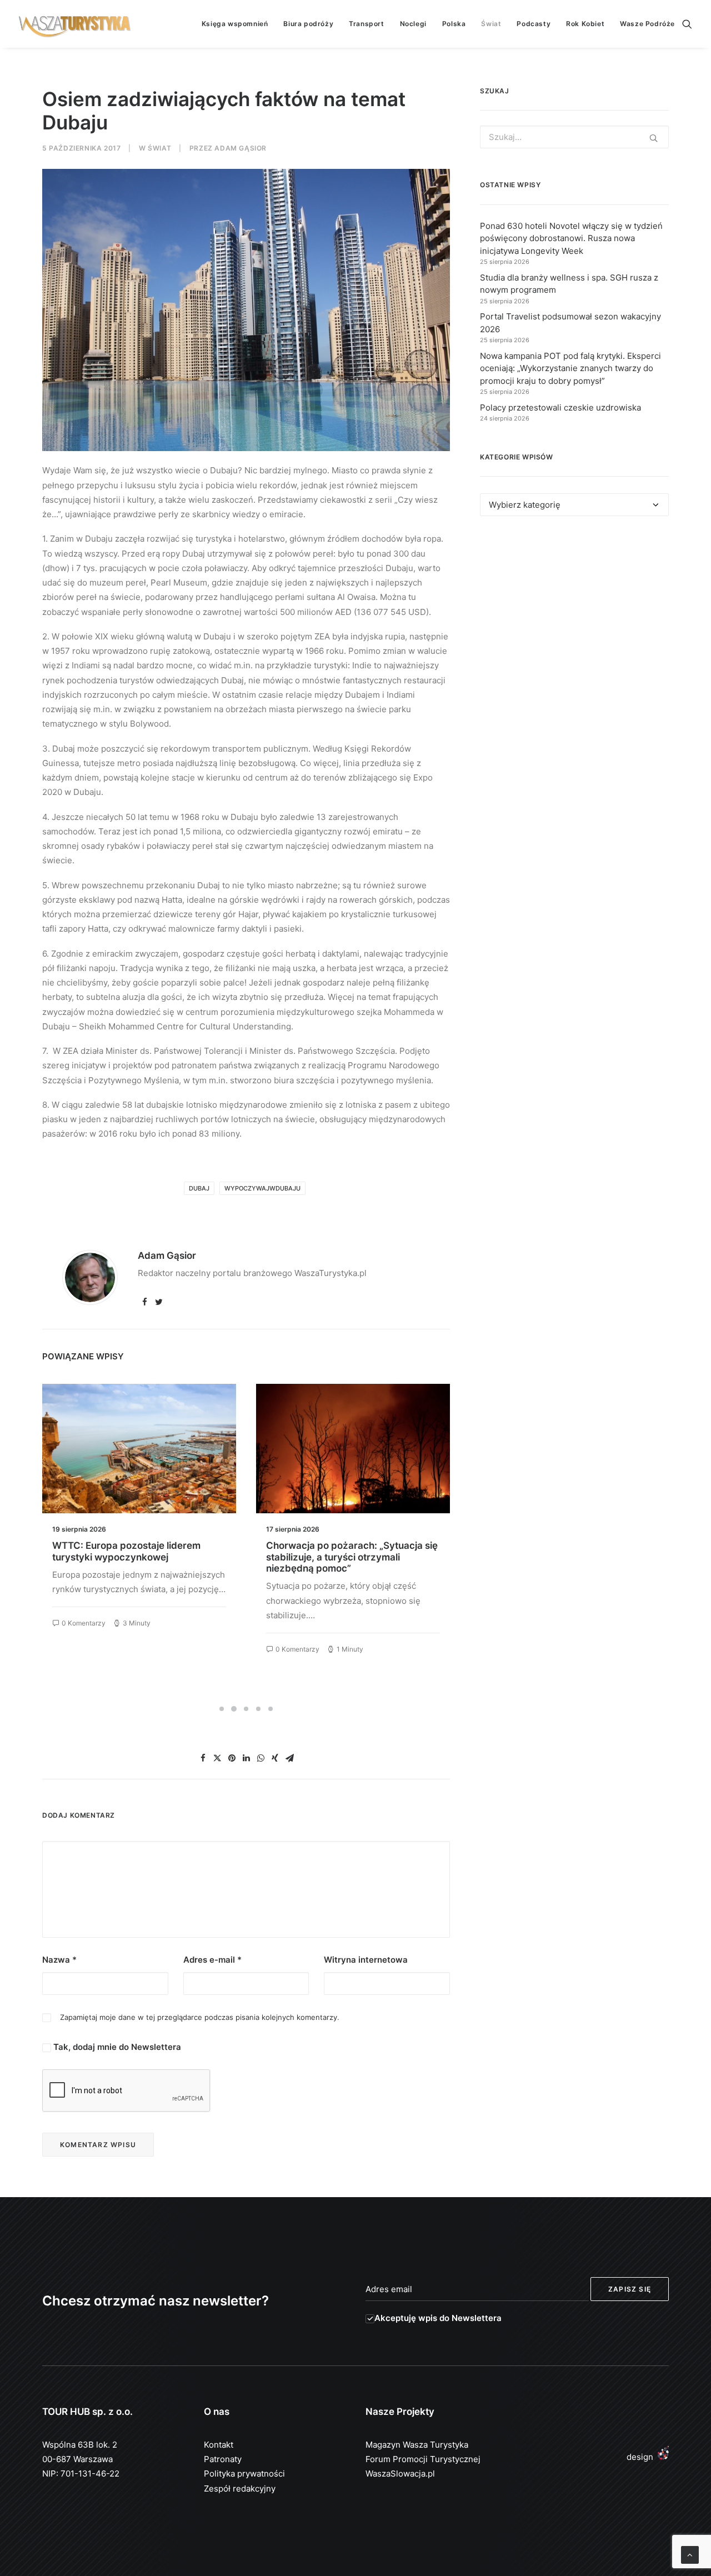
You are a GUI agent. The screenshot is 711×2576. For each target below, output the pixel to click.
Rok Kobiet (585, 24)
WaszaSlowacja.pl (400, 2474)
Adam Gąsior (241, 148)
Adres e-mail (212, 1960)
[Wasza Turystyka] (75, 24)
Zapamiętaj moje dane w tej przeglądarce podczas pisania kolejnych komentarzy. (200, 2017)
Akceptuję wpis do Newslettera (438, 2318)
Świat (491, 24)
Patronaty (223, 2459)
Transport (366, 24)
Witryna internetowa (366, 1960)
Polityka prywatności (244, 2474)
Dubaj (199, 1188)
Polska (454, 24)
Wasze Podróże (647, 24)
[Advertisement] (574, 627)
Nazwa (59, 1960)
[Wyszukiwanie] (687, 24)
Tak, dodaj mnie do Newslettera (116, 2047)
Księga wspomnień (235, 24)
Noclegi (413, 24)
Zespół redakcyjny (240, 2489)
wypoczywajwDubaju (262, 1188)
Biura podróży (308, 24)
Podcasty (534, 24)
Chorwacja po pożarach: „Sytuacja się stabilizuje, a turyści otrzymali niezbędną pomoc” (138, 1557)
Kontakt (219, 2445)
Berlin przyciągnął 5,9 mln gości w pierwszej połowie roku (343, 1551)
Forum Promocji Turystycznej (423, 2459)
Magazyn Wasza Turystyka (417, 2445)
